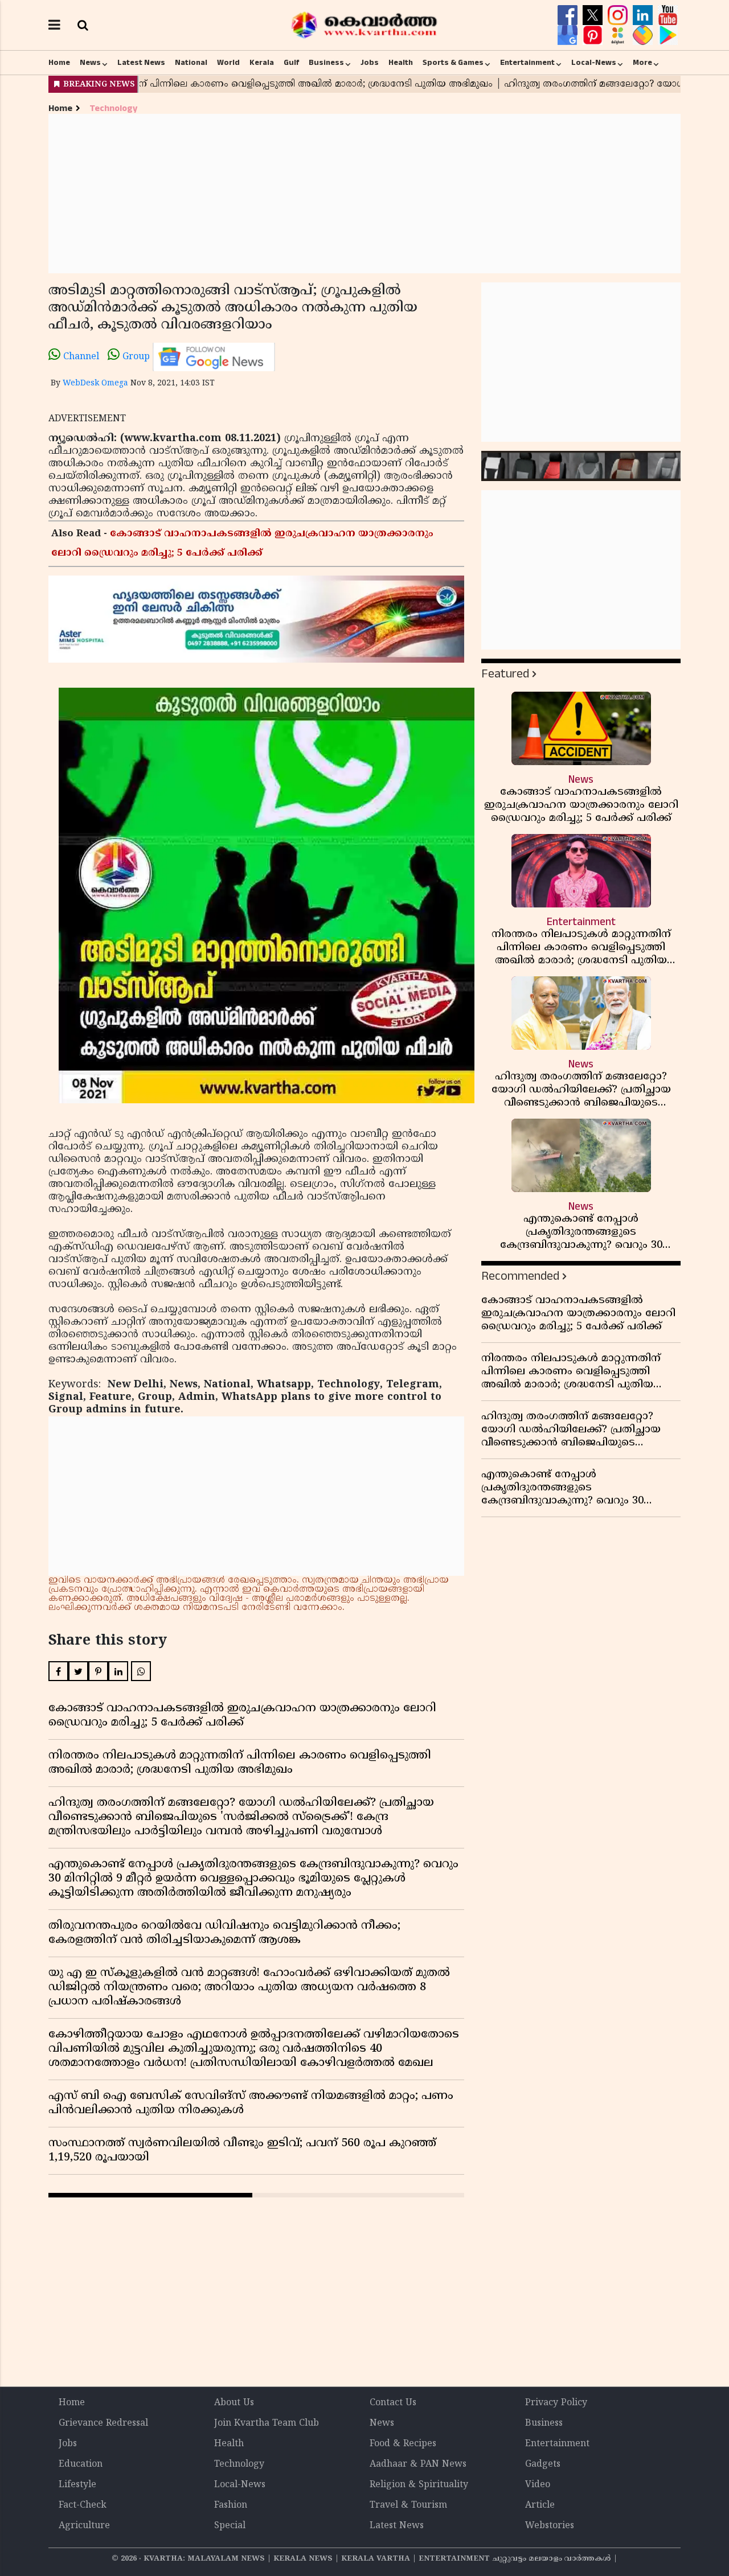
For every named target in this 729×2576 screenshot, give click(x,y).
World (228, 63)
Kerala (262, 63)
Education (81, 2464)
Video (538, 2485)
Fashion (231, 2505)
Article (540, 2505)
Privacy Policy (556, 2403)
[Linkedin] (644, 15)
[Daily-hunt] (619, 35)
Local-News (594, 63)
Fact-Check (83, 2505)
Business (326, 63)
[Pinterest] (594, 35)
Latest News (141, 63)
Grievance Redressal (103, 2423)
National (191, 63)
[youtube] (668, 15)
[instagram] (619, 15)
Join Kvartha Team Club (267, 2423)
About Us (234, 2403)
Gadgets (543, 2464)
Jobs (370, 63)
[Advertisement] (364, 194)
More (642, 63)
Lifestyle (77, 2485)
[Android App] (668, 35)
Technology (113, 108)
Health (401, 63)
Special (230, 2526)
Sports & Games (453, 63)
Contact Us (393, 2403)
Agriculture (84, 2526)
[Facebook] (569, 15)
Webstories (550, 2526)
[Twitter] (594, 15)
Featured (505, 674)
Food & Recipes (403, 2444)
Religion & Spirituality (419, 2485)
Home (59, 63)
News (90, 63)
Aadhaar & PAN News (418, 2464)
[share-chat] (644, 35)
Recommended (520, 1276)
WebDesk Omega (95, 383)
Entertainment (527, 63)
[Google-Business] (569, 35)
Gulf (291, 63)
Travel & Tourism (408, 2505)
